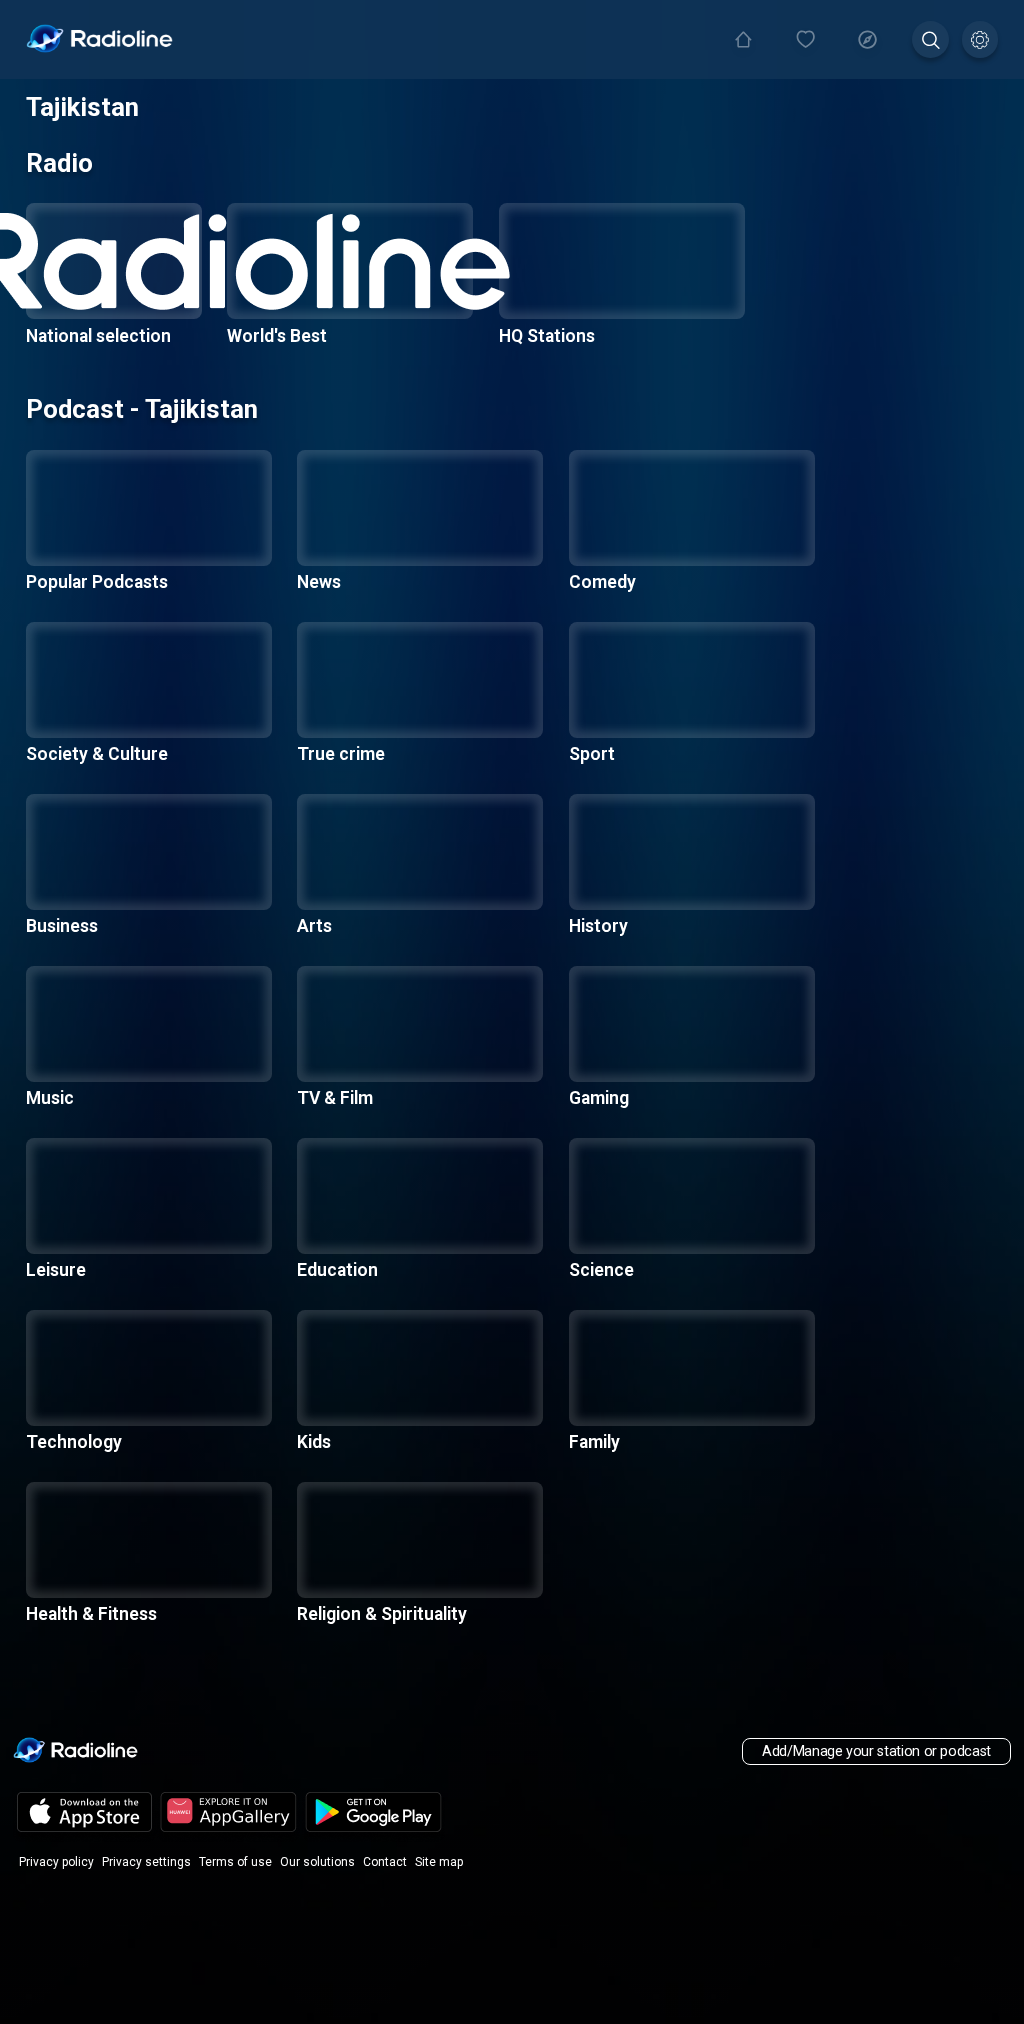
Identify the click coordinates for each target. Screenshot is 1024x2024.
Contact (385, 1862)
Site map (439, 1862)
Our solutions (317, 1862)
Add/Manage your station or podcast (876, 1751)
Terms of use (235, 1862)
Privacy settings (146, 1862)
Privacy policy (56, 1862)
